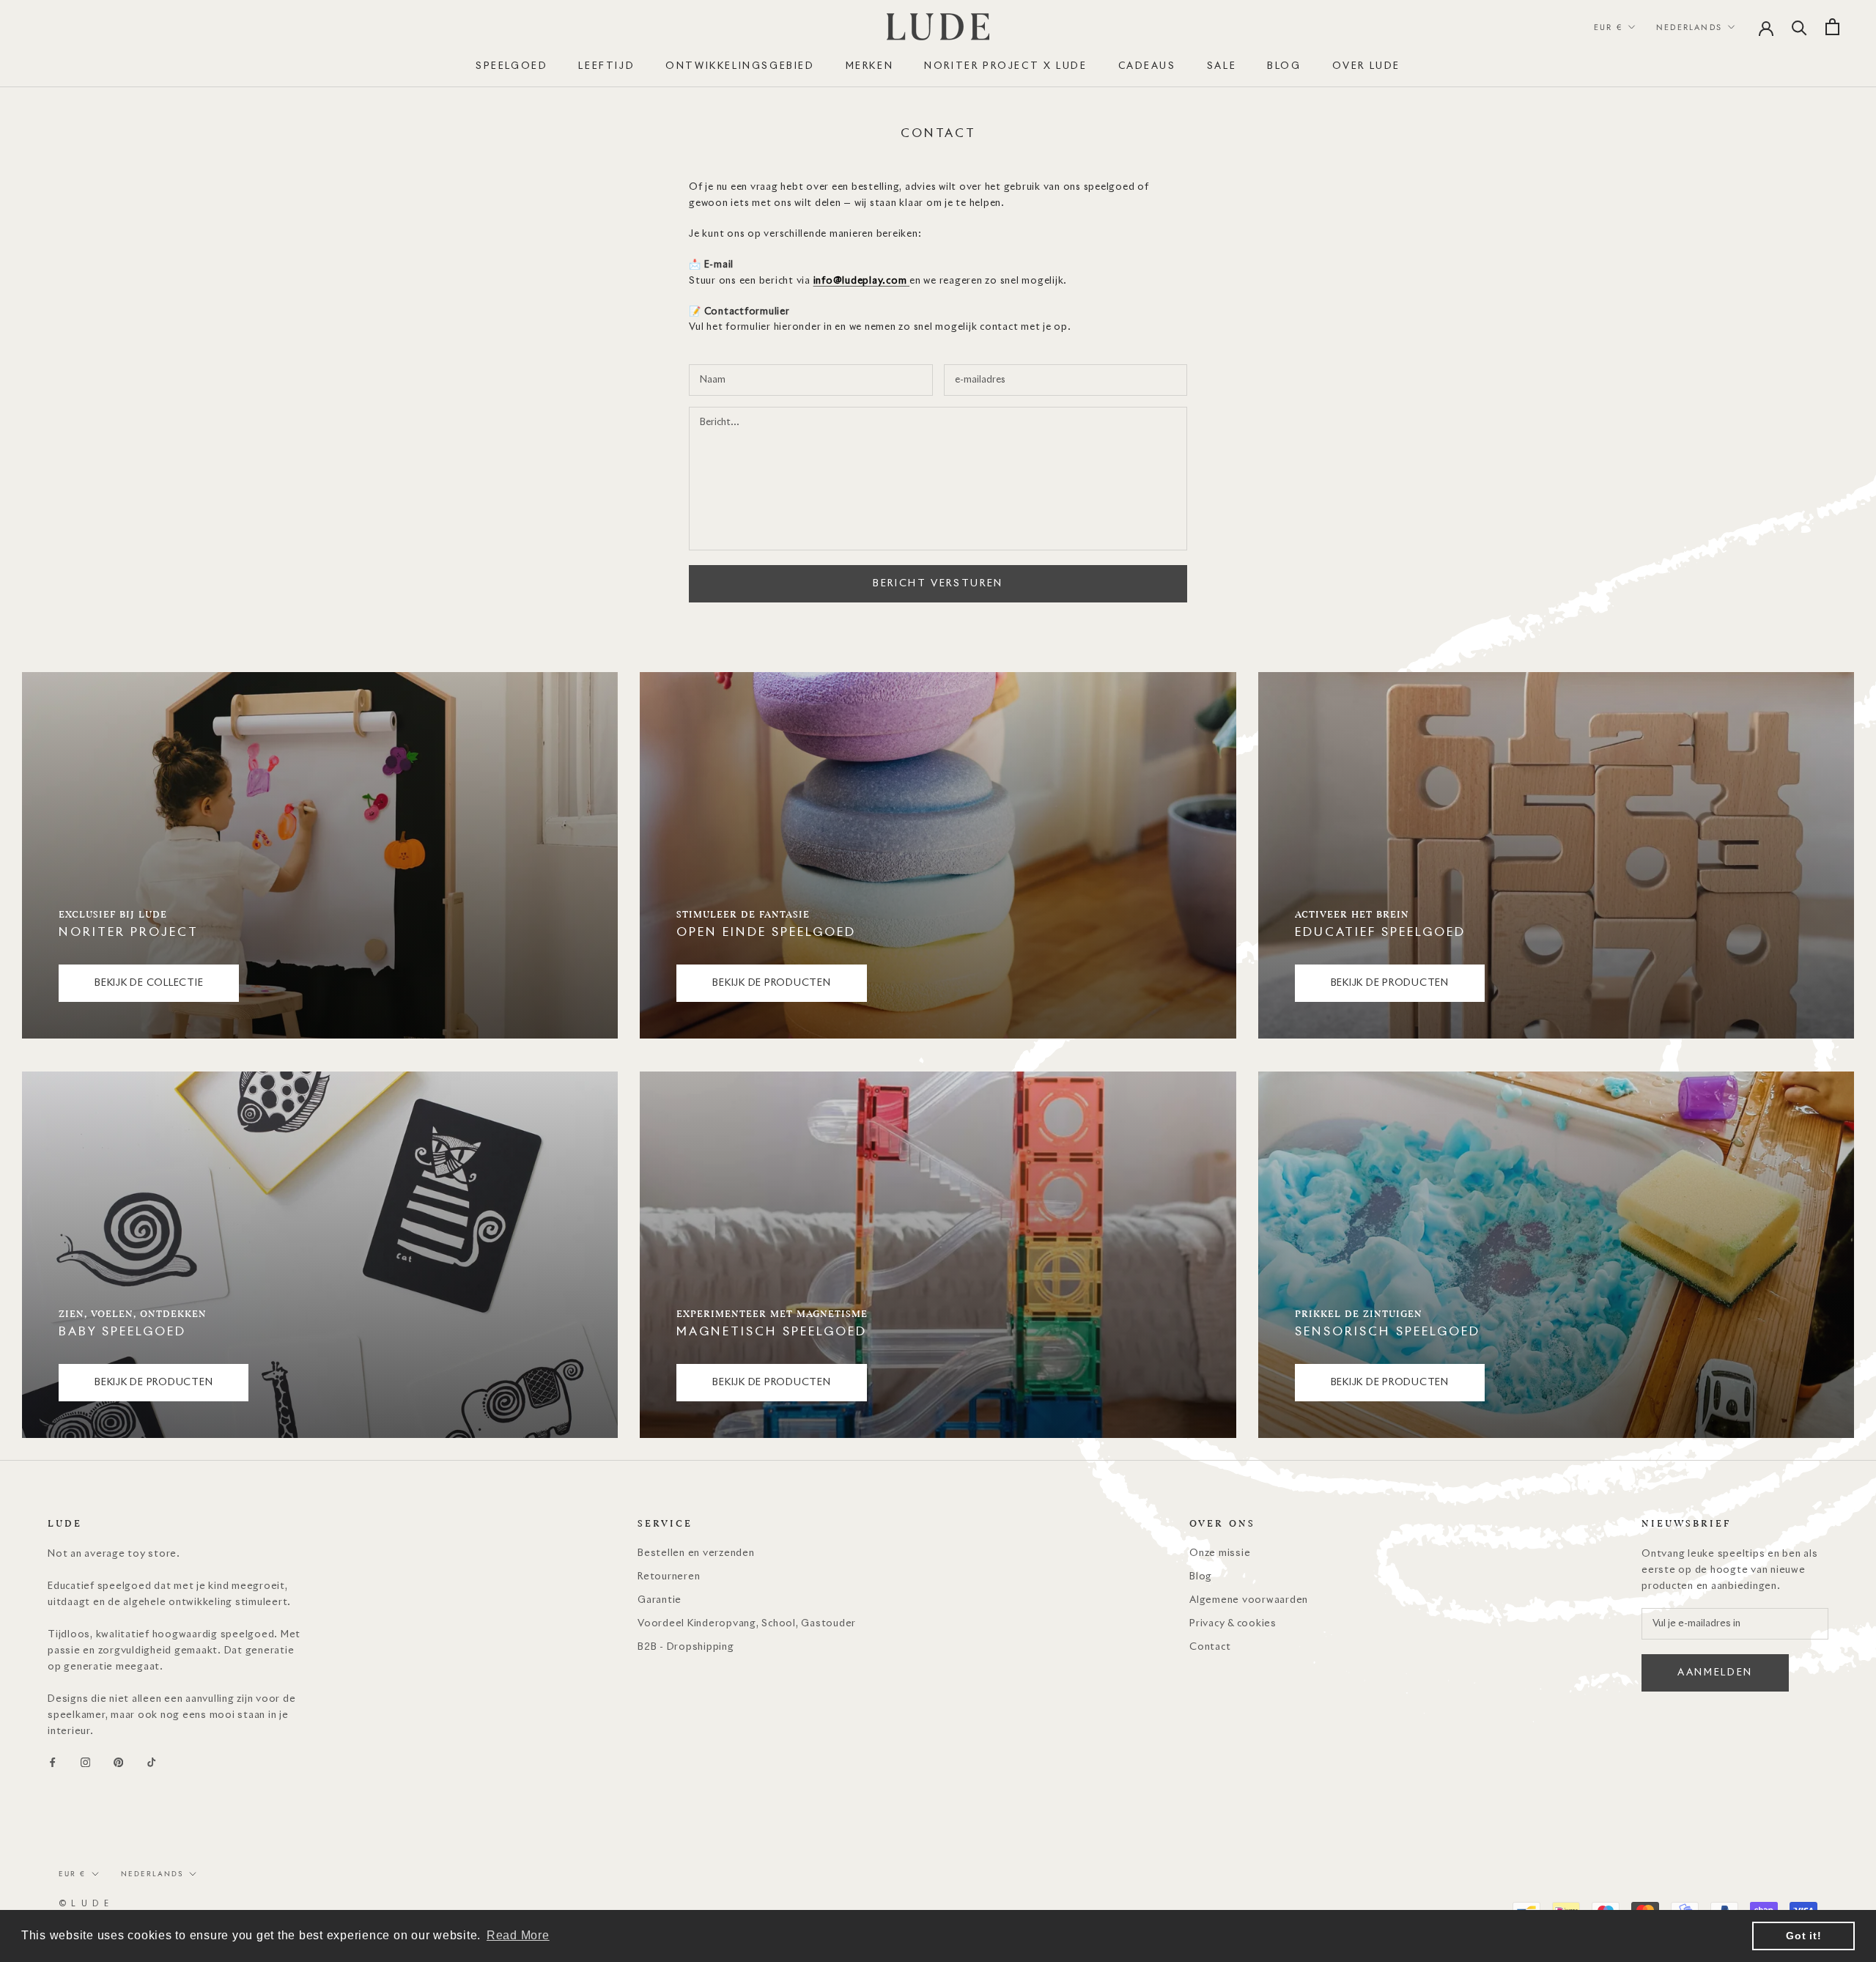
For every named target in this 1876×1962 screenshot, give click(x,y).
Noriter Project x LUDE (1005, 66)
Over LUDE (1366, 66)
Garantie (660, 1600)
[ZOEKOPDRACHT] (1799, 27)
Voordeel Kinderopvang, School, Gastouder (747, 1624)
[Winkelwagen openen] (1832, 27)
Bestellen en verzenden (696, 1553)
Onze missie (1220, 1553)
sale (1222, 66)
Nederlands (1689, 27)
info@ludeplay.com (860, 281)
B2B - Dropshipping (686, 1647)
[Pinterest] (118, 1763)
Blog (1201, 1577)
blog (1284, 66)
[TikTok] (151, 1763)
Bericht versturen (938, 584)
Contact (1210, 1647)
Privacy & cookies (1233, 1624)
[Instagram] (85, 1763)
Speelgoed (512, 66)
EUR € (1608, 27)
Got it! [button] (1803, 1936)
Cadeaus (1147, 66)
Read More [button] (518, 1935)
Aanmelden (1715, 1673)
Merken (870, 66)
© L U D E (84, 1904)
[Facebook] (52, 1763)
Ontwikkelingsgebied (740, 66)
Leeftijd (606, 66)
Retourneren (669, 1577)
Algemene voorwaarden (1249, 1600)
